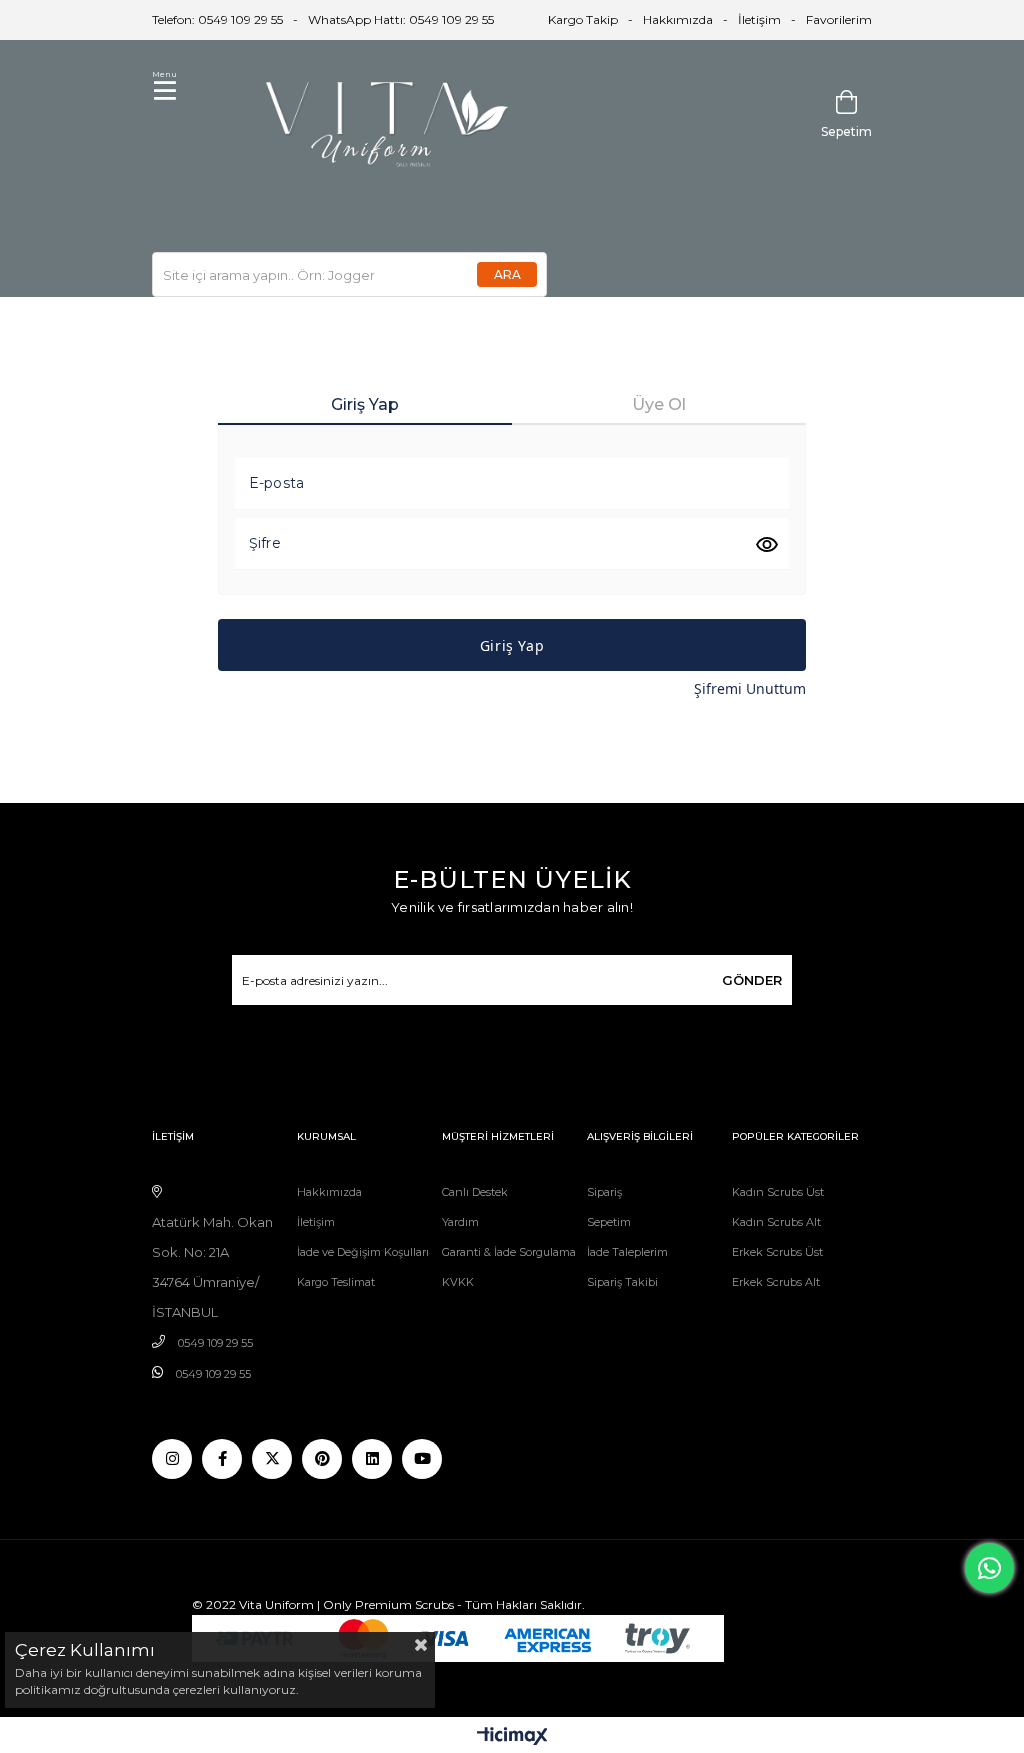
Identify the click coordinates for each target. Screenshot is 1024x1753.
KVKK (458, 1282)
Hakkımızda (678, 19)
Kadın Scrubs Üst (778, 1192)
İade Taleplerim (627, 1252)
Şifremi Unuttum (750, 688)
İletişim (759, 19)
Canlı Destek (475, 1192)
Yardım (460, 1222)
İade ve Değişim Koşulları (363, 1252)
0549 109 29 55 (215, 1343)
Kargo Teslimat (336, 1282)
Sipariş (604, 1192)
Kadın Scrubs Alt (776, 1222)
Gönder (752, 980)
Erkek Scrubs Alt (776, 1282)
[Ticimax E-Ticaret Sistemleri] (512, 1737)
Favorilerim (839, 19)
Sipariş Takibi (622, 1282)
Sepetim (609, 1222)
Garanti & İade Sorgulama (509, 1252)
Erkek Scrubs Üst (777, 1252)
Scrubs (434, 1604)
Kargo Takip (583, 19)
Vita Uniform (276, 1604)
